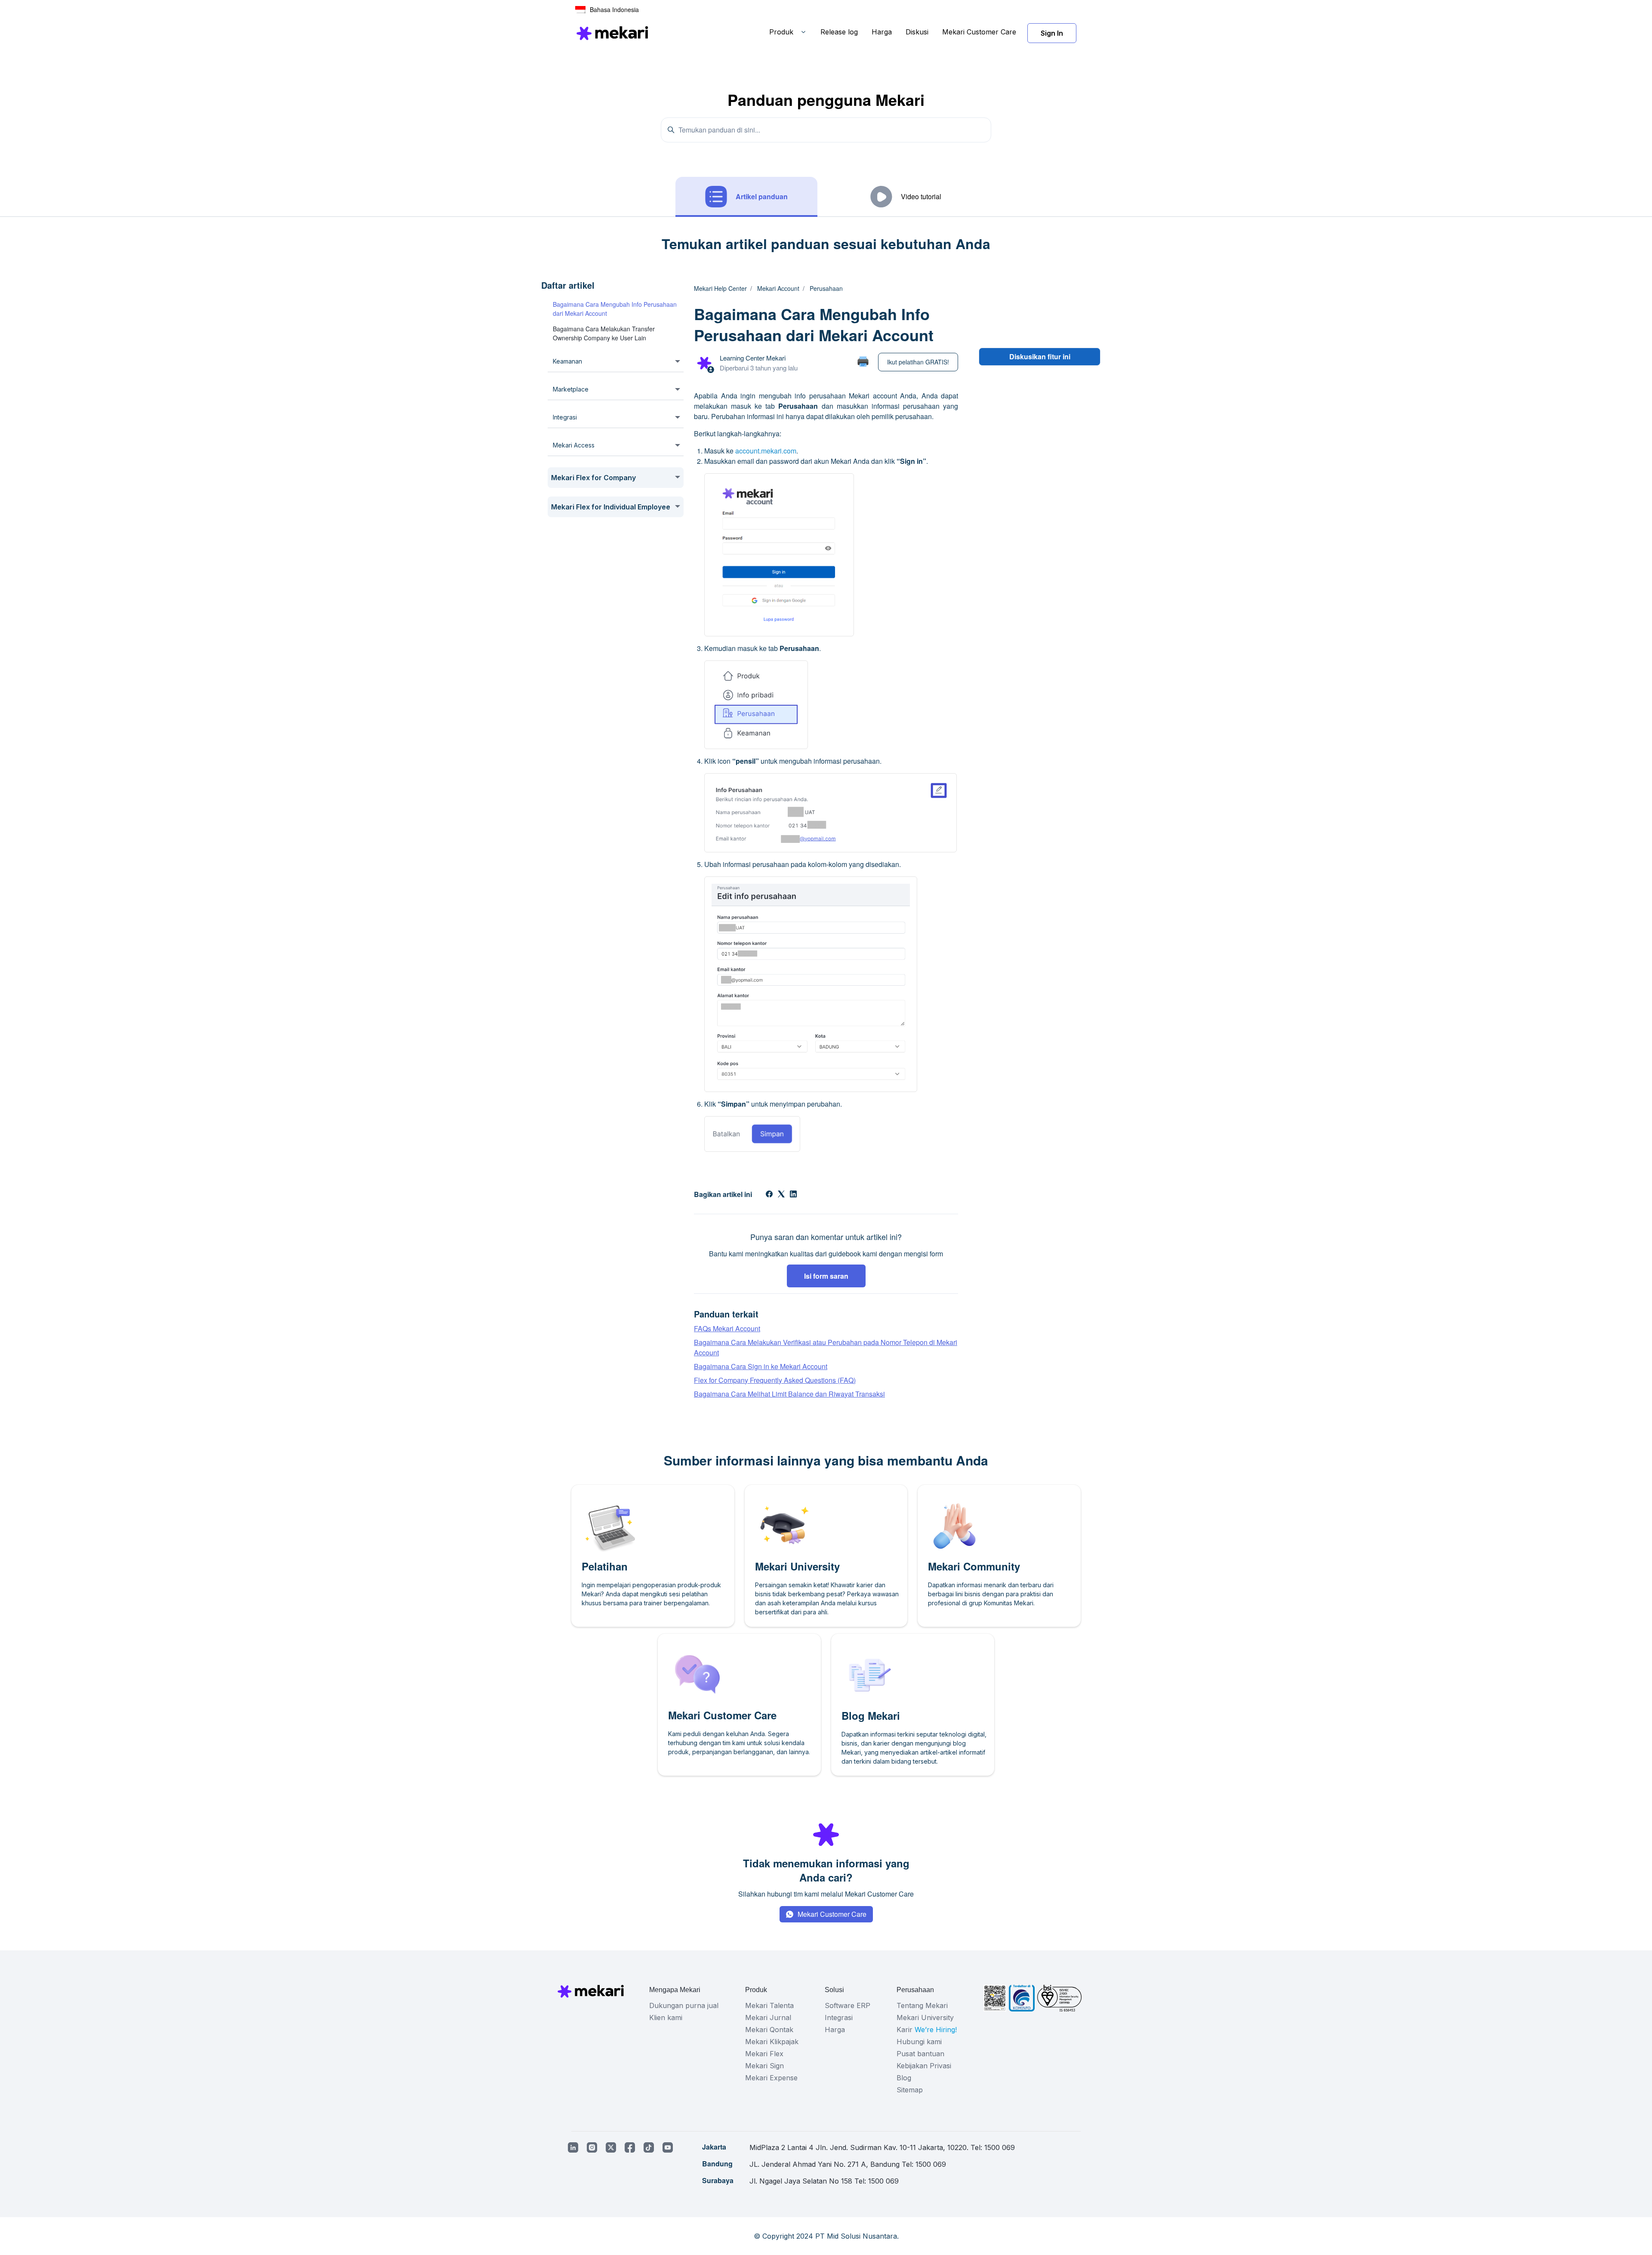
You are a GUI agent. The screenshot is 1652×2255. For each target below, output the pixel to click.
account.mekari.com (766, 451)
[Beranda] (612, 33)
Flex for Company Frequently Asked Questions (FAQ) (775, 1380)
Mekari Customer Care (979, 32)
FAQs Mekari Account (727, 1328)
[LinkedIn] (793, 1195)
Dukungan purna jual (684, 2005)
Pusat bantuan (920, 2054)
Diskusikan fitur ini (1040, 356)
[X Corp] (781, 1195)
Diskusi (917, 32)
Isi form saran (826, 1276)
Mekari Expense (771, 2078)
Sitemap (910, 2090)
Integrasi (839, 2017)
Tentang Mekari (922, 2005)
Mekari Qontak (769, 2030)
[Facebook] (769, 1195)
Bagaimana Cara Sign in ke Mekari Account (761, 1366)
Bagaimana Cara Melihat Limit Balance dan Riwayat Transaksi (789, 1394)
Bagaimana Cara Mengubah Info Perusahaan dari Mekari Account (615, 309)
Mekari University (925, 2017)
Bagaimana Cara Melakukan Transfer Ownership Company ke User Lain (604, 333)
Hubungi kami (919, 2042)
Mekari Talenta (769, 2005)
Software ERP (848, 2005)
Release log (839, 32)
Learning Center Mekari (753, 358)
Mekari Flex (764, 2054)
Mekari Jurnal (768, 2017)
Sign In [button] (1052, 33)
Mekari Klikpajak (772, 2042)
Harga (882, 32)
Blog (904, 2078)
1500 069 (1000, 2147)
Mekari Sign (764, 2066)
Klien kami (666, 2017)
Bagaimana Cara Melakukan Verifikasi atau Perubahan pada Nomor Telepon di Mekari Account (826, 1347)
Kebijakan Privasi (924, 2066)
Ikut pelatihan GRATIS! (918, 362)
